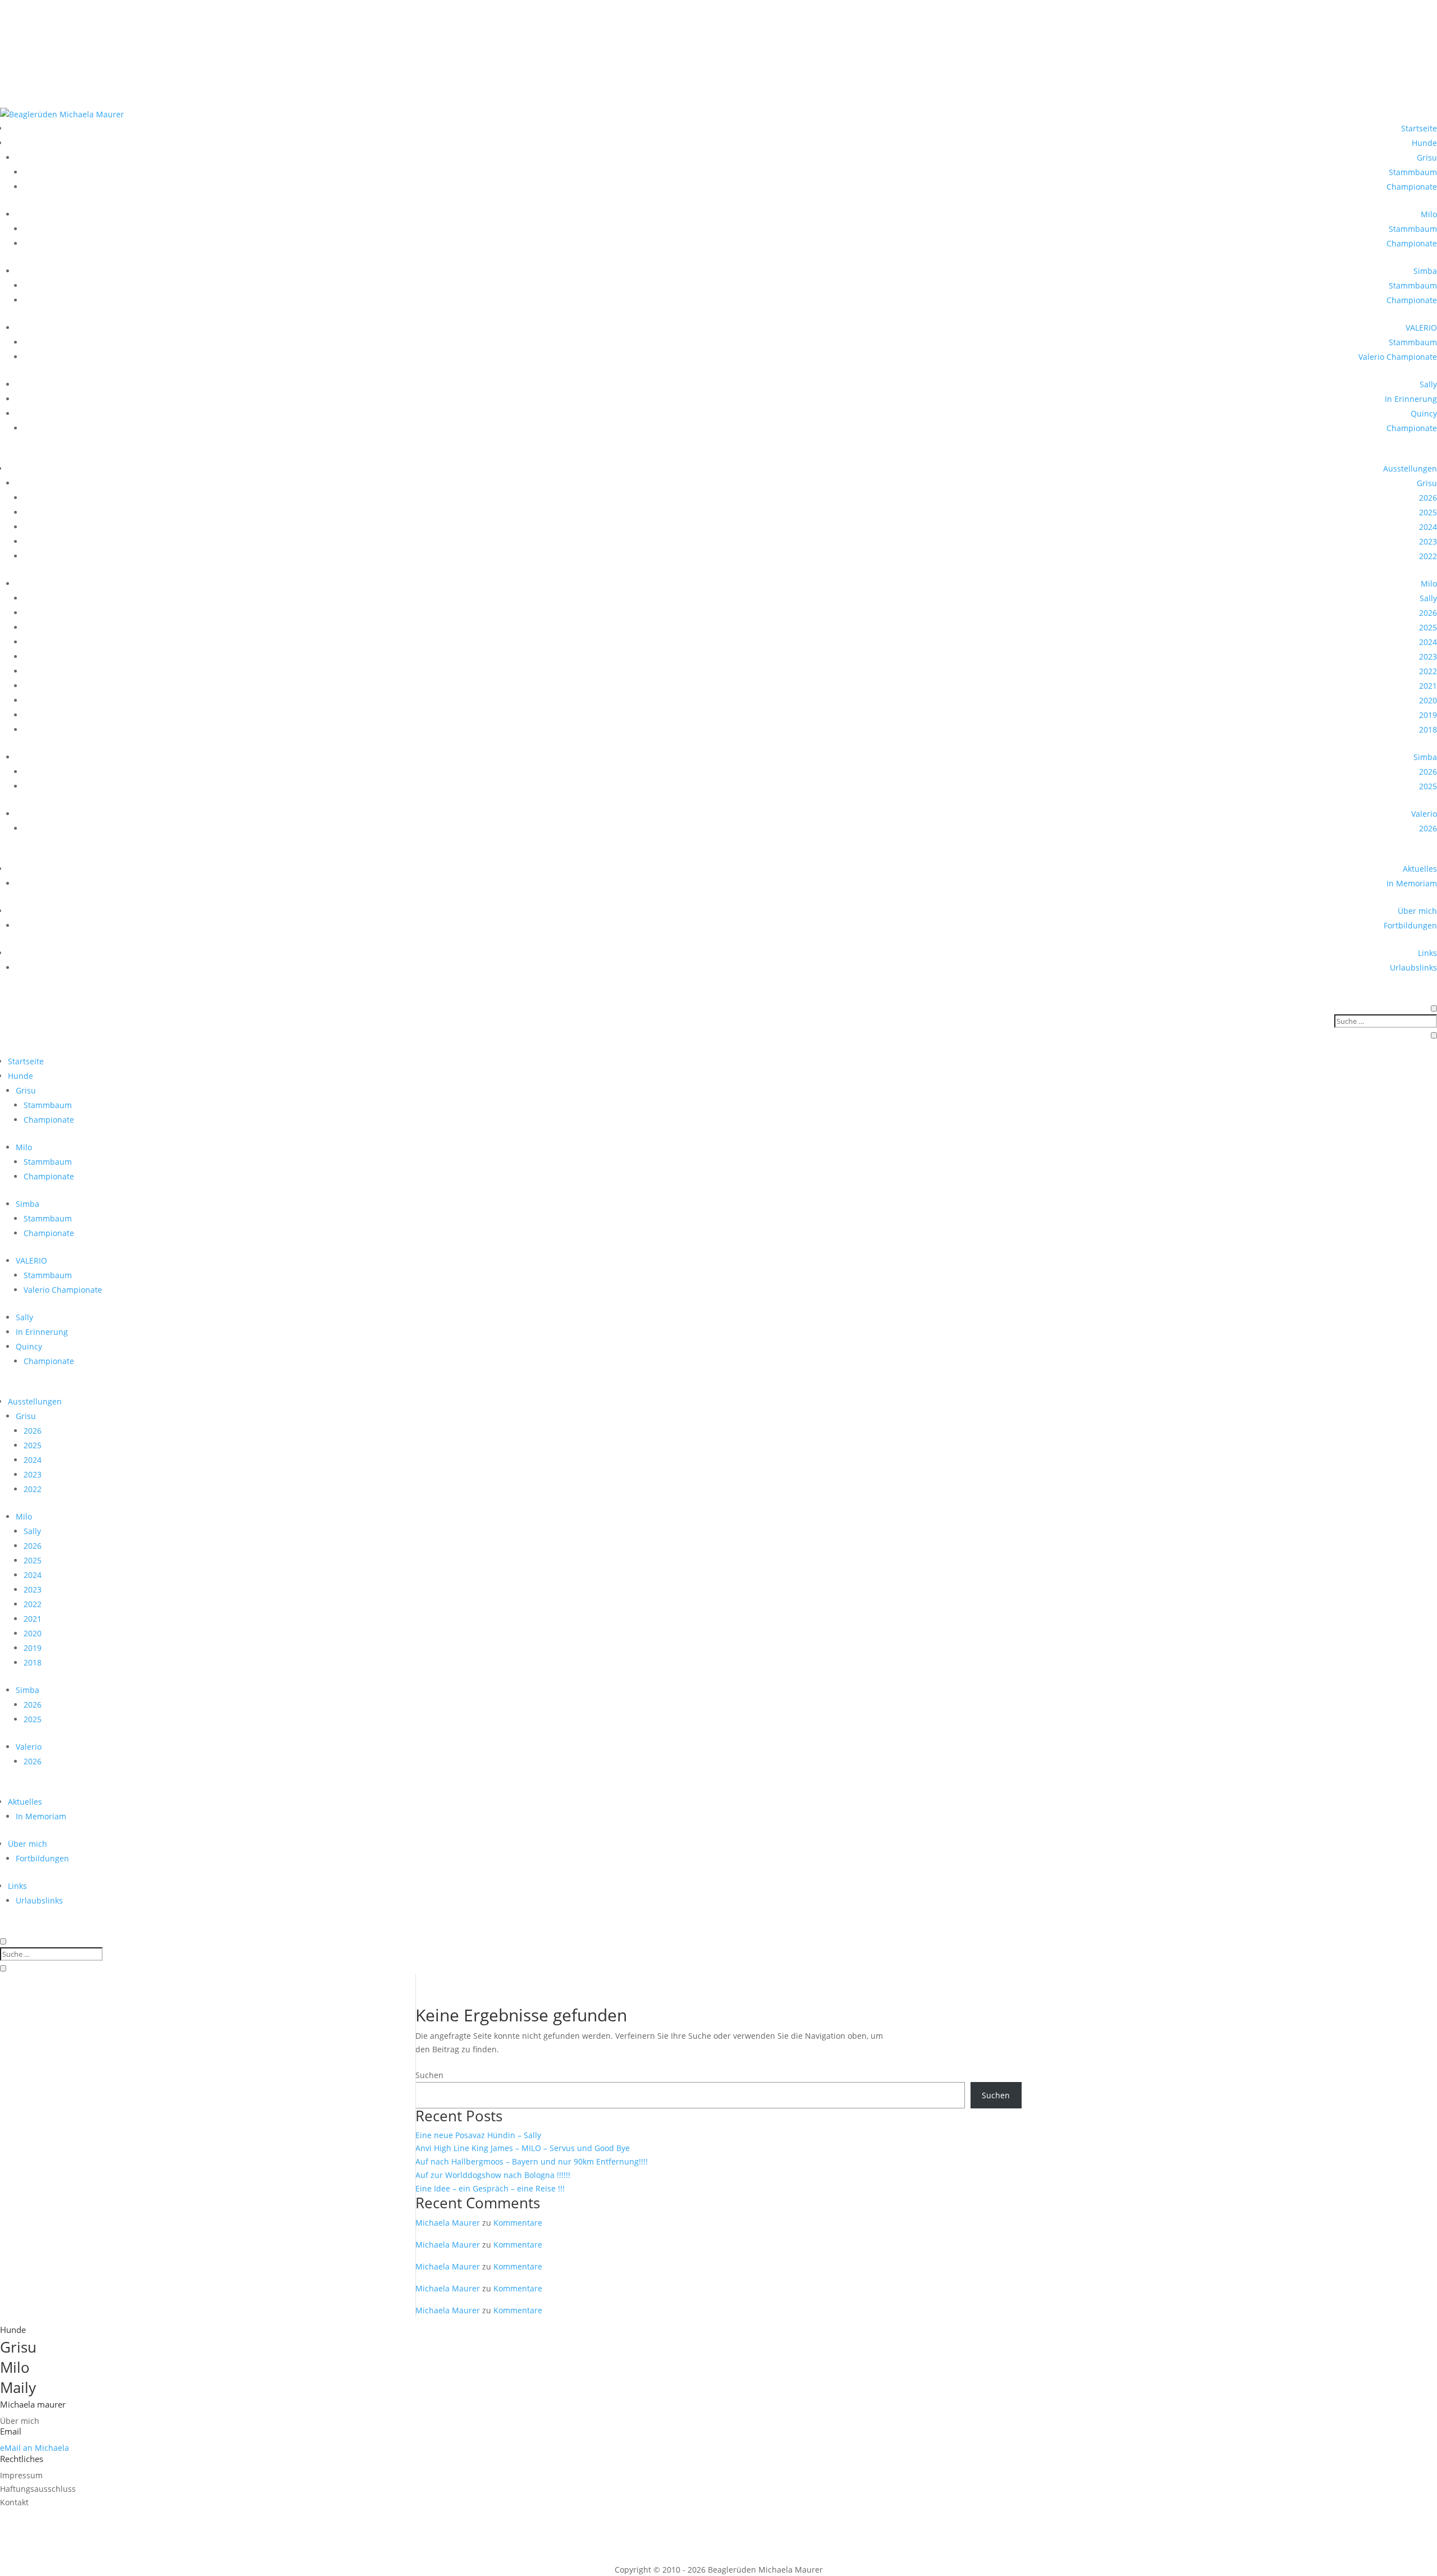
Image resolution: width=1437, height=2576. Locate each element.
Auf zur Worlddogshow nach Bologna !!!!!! (493, 2175)
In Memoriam (1412, 883)
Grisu (1427, 157)
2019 (1428, 715)
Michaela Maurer (448, 2223)
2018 (1428, 729)
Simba (1425, 271)
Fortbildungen (1410, 925)
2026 (1428, 498)
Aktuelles (1420, 869)
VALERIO (1421, 328)
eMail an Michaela (35, 2448)
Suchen (429, 2075)
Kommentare (518, 2223)
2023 (1428, 541)
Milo (1429, 214)
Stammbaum (1413, 172)
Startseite (1419, 128)
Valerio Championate (1398, 357)
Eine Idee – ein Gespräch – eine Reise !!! (490, 2188)
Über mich (1417, 911)
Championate (1412, 187)
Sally (1428, 384)
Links (1427, 953)
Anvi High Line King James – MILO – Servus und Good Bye (523, 2148)
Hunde (1424, 143)
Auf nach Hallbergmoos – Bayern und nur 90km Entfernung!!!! (532, 2161)
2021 (1428, 686)
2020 (1428, 700)
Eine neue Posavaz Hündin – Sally (478, 2135)
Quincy (1424, 413)
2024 (1428, 527)
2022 (1428, 556)
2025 (1428, 512)
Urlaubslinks (1413, 967)
